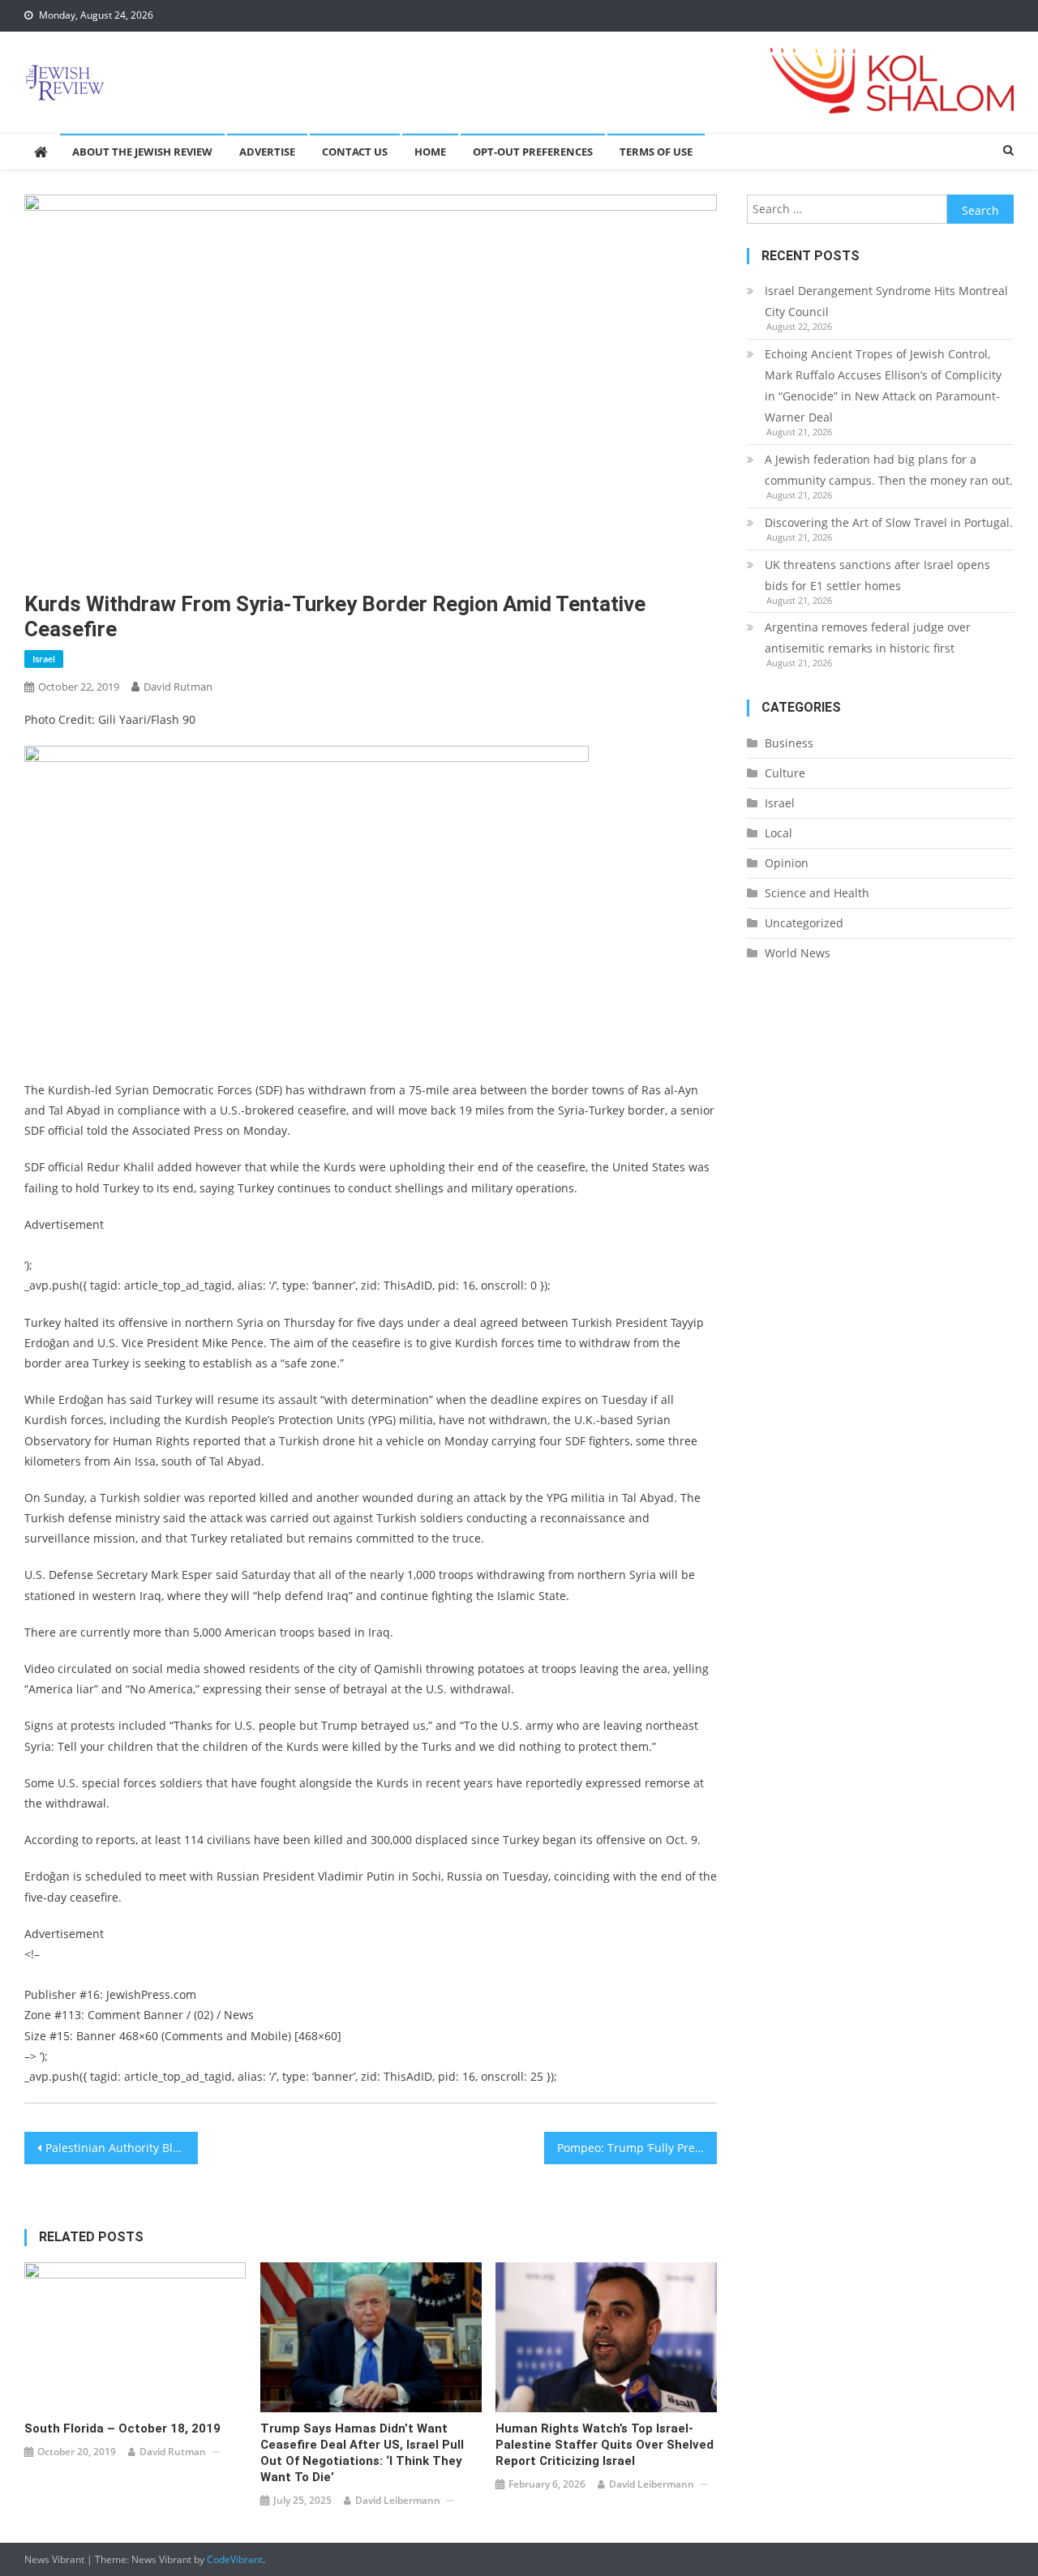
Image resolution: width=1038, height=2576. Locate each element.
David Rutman (178, 687)
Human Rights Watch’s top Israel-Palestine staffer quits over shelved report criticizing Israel (605, 2445)
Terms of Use (656, 152)
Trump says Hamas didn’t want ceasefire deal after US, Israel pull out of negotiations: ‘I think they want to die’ (362, 2453)
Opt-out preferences (533, 152)
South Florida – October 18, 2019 (122, 2428)
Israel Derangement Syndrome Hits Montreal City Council (886, 301)
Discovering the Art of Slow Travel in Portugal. (889, 522)
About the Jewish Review (142, 152)
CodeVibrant (235, 2559)
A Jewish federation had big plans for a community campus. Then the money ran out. (889, 470)
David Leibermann (398, 2500)
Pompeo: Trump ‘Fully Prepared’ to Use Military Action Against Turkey (637, 2148)
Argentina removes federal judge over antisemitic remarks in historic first (868, 638)
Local (778, 833)
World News (798, 953)
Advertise (267, 152)
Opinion (787, 863)
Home (430, 152)
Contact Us (355, 152)
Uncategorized (804, 923)
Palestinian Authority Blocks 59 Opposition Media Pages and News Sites (122, 2148)
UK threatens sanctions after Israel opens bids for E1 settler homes (877, 575)
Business (789, 743)
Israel (44, 659)
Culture (785, 773)
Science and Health (817, 893)
